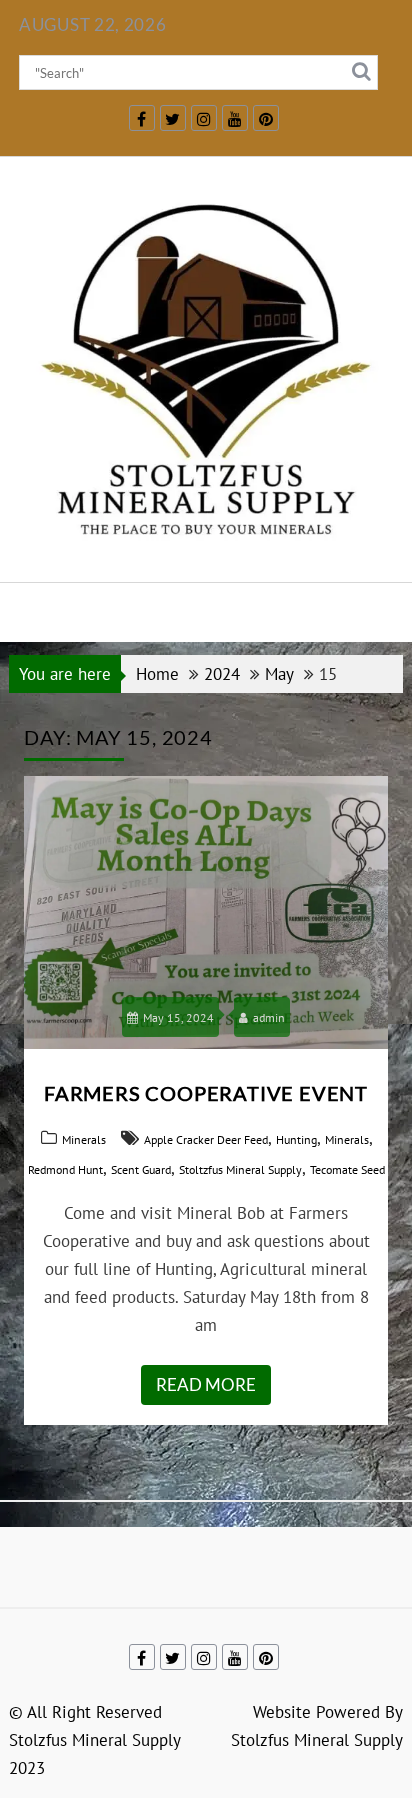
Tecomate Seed (347, 1169)
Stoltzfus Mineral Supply (240, 1169)
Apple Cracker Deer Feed (206, 1139)
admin (269, 1017)
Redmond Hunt (65, 1169)
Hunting (296, 1139)
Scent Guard (141, 1169)
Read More (206, 1384)
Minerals (84, 1139)
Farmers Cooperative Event (206, 1093)
